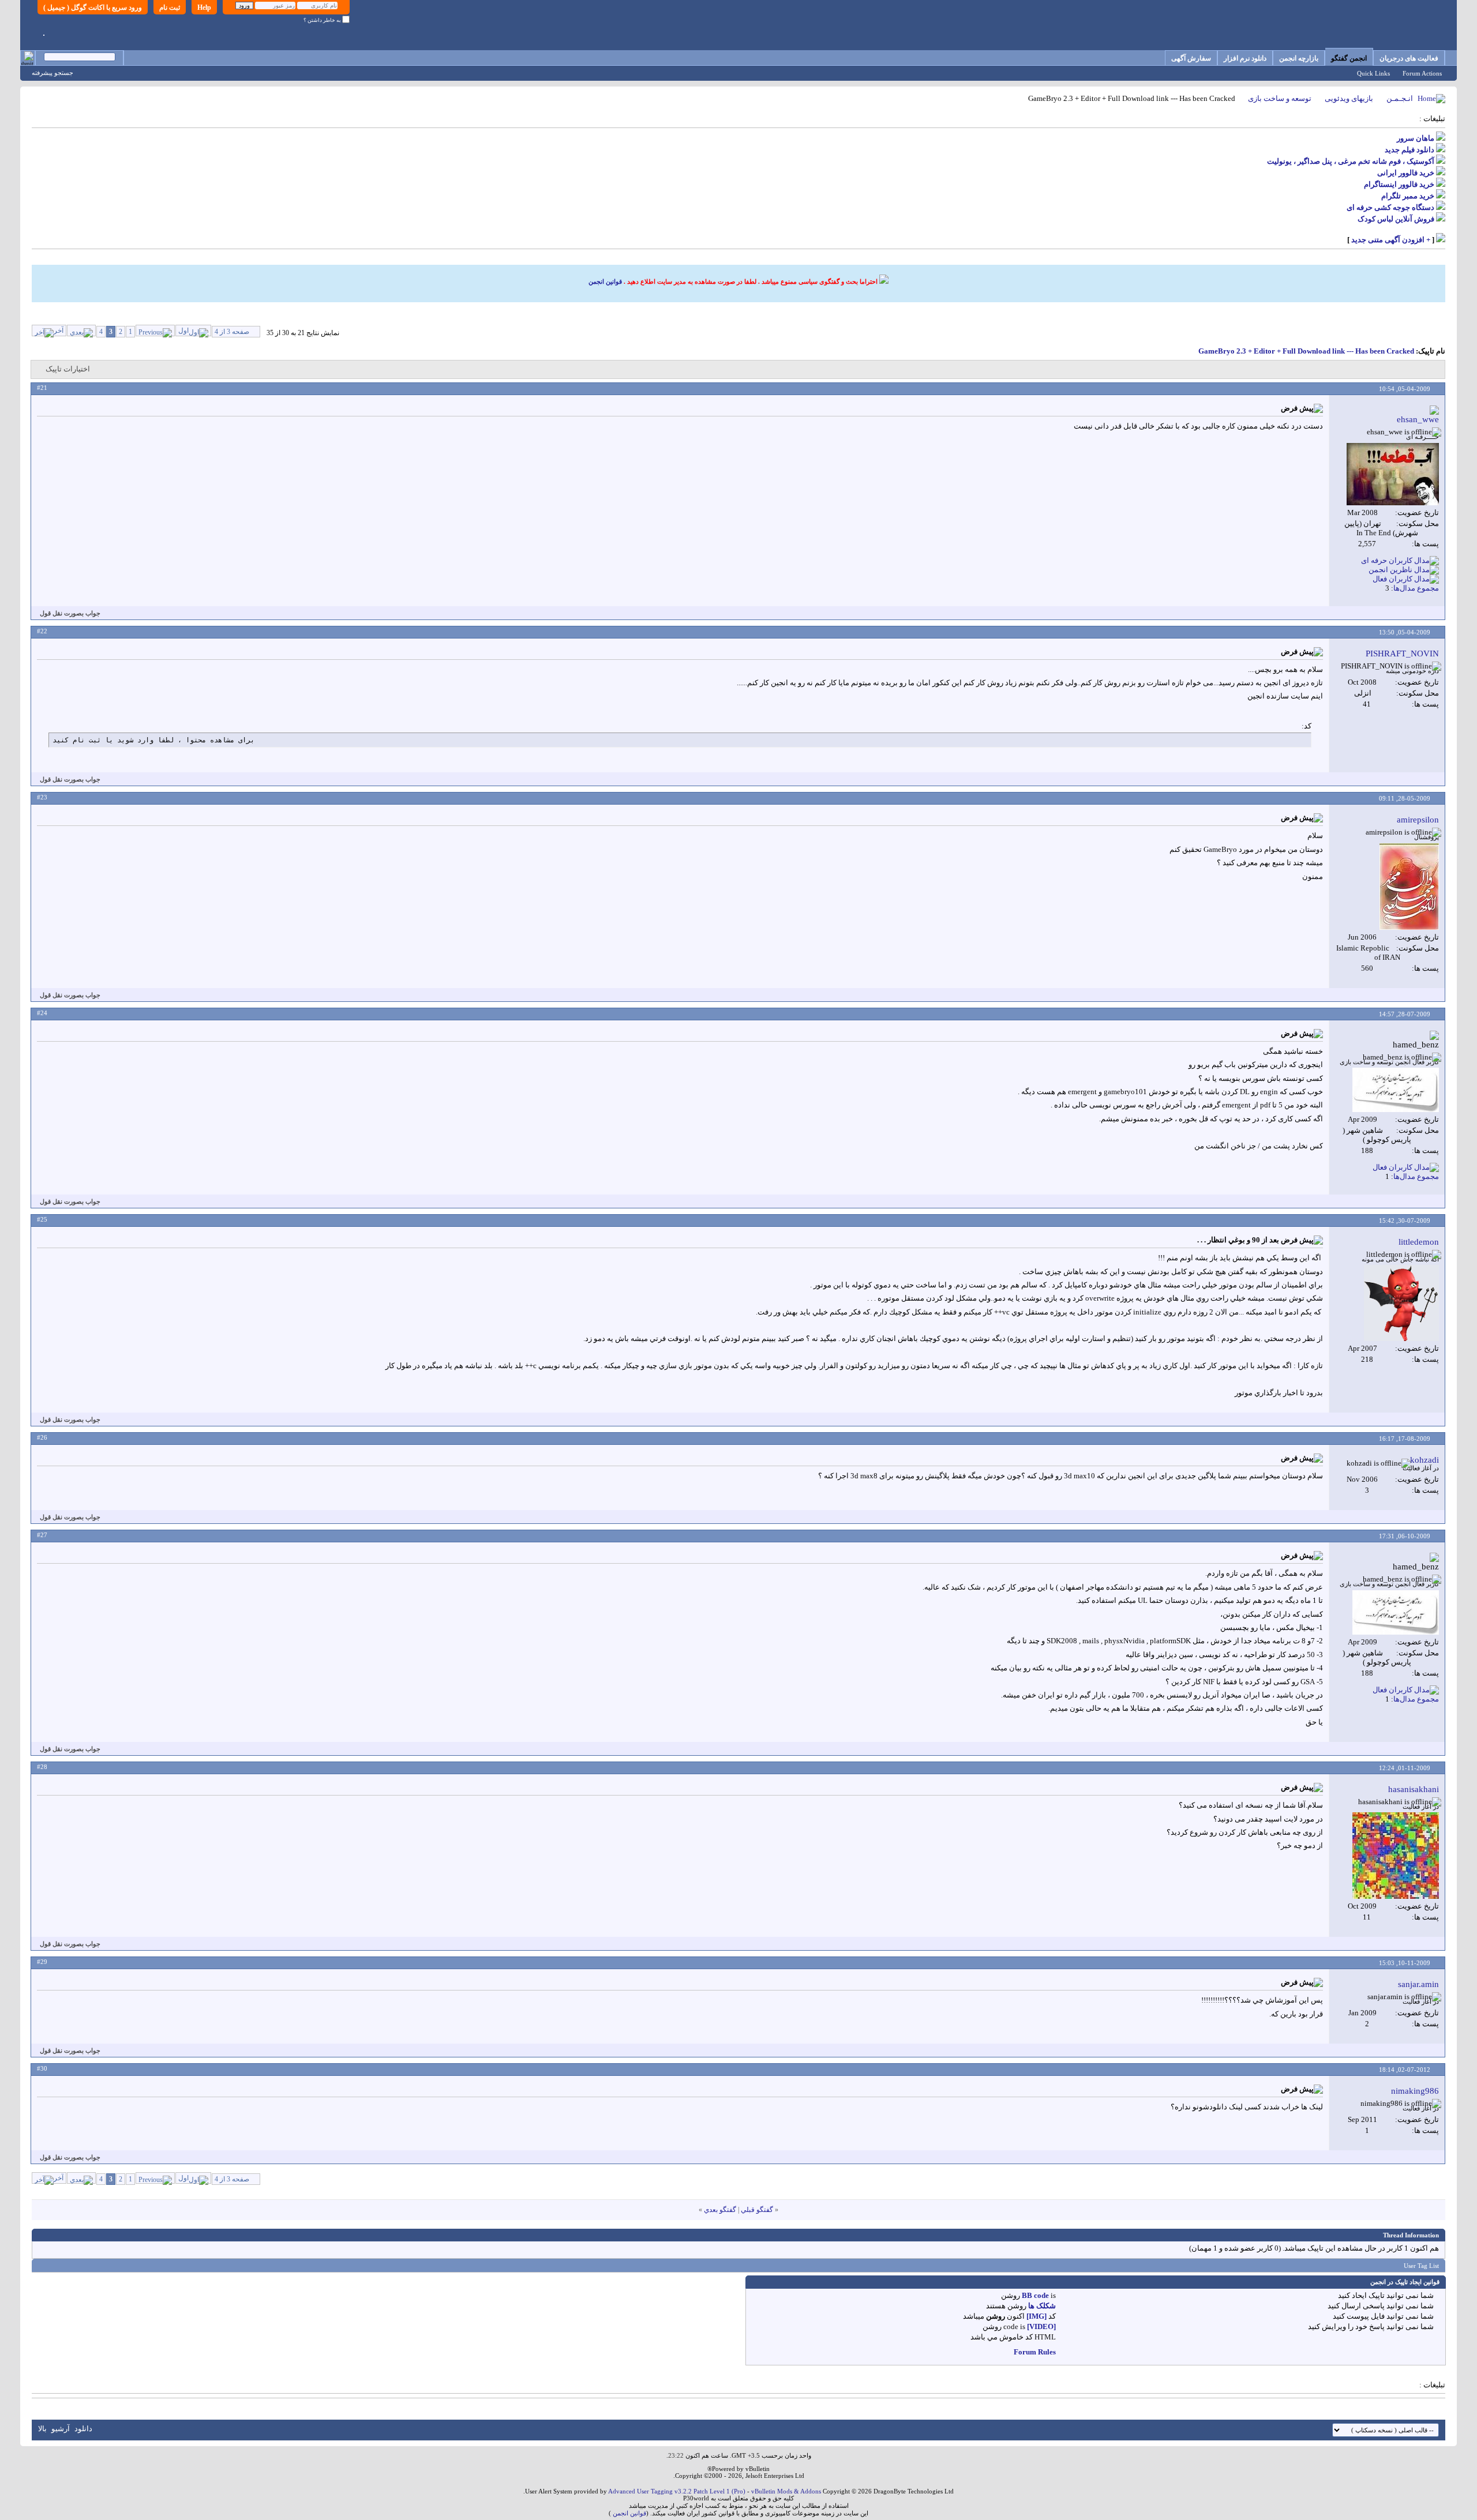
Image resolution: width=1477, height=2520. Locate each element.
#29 (42, 1962)
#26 (42, 1437)
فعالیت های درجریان (1409, 58)
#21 (42, 388)
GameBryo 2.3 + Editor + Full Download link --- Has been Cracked (1306, 351)
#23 (42, 797)
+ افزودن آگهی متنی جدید (1391, 240)
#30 (42, 2068)
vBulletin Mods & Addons (786, 2491)
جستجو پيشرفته (53, 73)
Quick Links (1373, 73)
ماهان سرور (1416, 138)
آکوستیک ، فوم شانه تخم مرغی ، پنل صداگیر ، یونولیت (1351, 161)
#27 (42, 1535)
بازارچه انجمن (1299, 58)
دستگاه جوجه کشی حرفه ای (1390, 207)
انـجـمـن (1400, 98)
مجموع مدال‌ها (1416, 588)
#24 (42, 1013)
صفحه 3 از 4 (232, 332)
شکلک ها (1042, 2306)
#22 (42, 631)
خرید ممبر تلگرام (1408, 196)
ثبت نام (170, 7)
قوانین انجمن (605, 281)
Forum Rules (1035, 2352)
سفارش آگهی (1191, 58)
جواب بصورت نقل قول (70, 613)
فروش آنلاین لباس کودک (1396, 219)
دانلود (83, 2429)
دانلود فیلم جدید (1409, 150)
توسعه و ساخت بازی (1280, 98)
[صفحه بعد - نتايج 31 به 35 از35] (81, 331)
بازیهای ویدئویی (1349, 98)
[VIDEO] (1041, 2326)
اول (183, 331)
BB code (1035, 2295)
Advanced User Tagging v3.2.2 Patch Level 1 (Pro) (677, 2491)
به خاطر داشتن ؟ (323, 20)
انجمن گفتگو (1349, 58)
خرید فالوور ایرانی (1406, 173)
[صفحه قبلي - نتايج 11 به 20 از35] (155, 331)
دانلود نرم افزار (1245, 58)
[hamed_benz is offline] (1396, 1090)
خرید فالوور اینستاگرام (1399, 184)
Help (204, 7)
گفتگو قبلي (757, 2210)
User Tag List (1421, 2266)
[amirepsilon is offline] (1409, 887)
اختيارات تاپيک (68, 369)
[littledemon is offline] (1401, 1303)
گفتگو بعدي (720, 2210)
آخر (59, 331)
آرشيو (61, 2429)
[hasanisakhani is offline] (1396, 1856)
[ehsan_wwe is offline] (1393, 474)
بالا (42, 2429)
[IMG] (1036, 2316)
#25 (42, 1219)
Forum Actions (1422, 73)
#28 (42, 1767)
